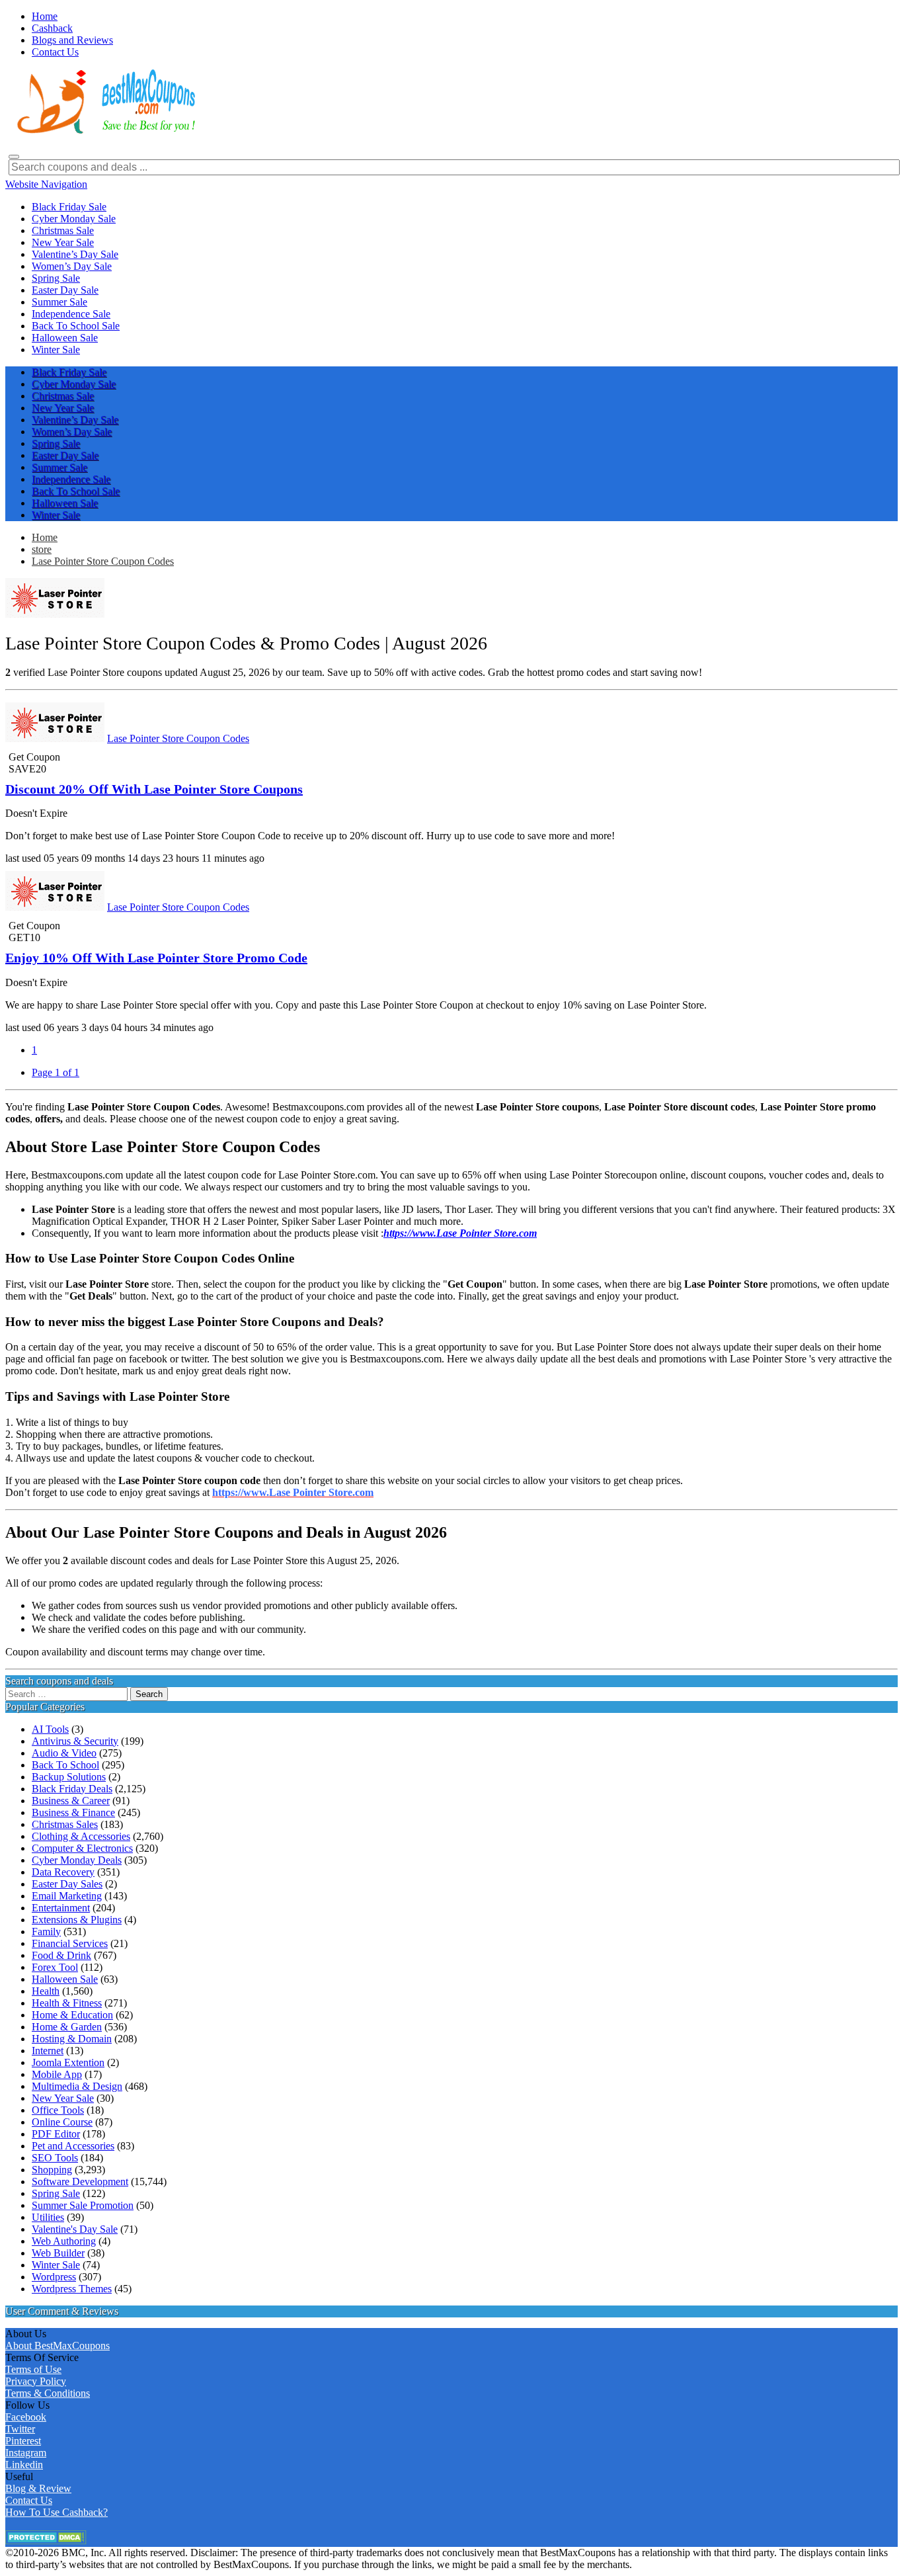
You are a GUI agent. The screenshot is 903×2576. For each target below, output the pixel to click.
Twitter (20, 2429)
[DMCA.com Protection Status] (46, 2541)
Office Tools (58, 2110)
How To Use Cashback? (57, 2512)
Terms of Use (33, 2369)
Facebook (26, 2417)
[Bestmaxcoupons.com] (104, 131)
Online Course (62, 2122)
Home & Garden (67, 2027)
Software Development (80, 2181)
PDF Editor (56, 2134)
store (42, 549)
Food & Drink (61, 1955)
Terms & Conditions (48, 2393)
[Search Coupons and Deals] (14, 157)
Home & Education (72, 2015)
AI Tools (50, 1729)
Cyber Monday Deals (77, 1860)
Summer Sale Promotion (83, 2205)
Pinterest (23, 2441)
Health (46, 1991)
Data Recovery (63, 1872)
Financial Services (70, 1943)
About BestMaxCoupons (58, 2346)
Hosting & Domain (72, 2039)
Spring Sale (56, 2193)
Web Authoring (64, 2241)
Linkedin (24, 2465)
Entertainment (61, 1908)
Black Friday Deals (72, 1789)
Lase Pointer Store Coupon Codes (103, 561)
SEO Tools (55, 2158)
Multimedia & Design (77, 2086)
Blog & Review (38, 2488)
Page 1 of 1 (56, 1072)
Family (46, 1932)
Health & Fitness (67, 2003)
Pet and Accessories (73, 2146)
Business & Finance (73, 1812)
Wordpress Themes (72, 2289)
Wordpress (54, 2277)
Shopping (52, 2170)
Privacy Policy (36, 2381)
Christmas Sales (65, 1824)
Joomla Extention (68, 2062)
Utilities (48, 2217)
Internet (48, 2051)
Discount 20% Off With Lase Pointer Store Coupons (154, 789)
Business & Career (71, 1801)
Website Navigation (46, 184)
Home (45, 537)
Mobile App (57, 2074)
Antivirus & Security (75, 1741)
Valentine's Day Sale (75, 2229)
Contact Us (29, 2500)
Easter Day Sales (67, 1884)
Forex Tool (55, 1967)
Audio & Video (64, 1753)
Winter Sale (56, 2265)
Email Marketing (67, 1896)
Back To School (65, 1765)
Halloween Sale (65, 1979)
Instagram (26, 2453)
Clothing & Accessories (81, 1836)
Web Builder (58, 2253)
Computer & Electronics (82, 1848)
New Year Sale (63, 2098)
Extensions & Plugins (77, 1920)
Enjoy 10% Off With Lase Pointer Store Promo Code (156, 958)
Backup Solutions (69, 1777)
